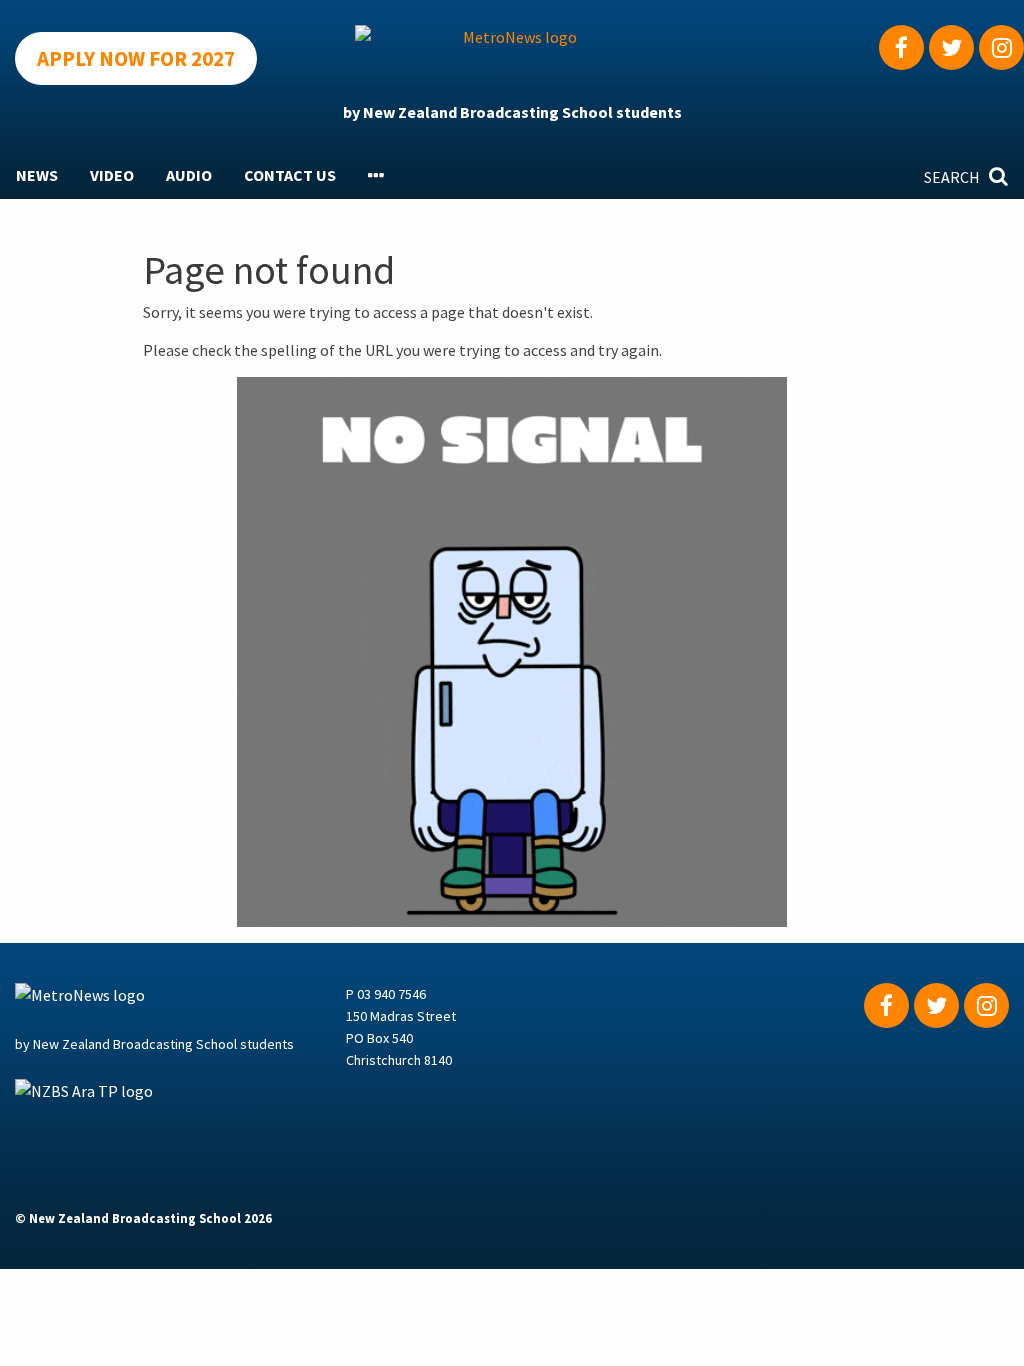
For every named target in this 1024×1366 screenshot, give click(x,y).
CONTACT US (290, 175)
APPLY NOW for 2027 (136, 58)
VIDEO (112, 175)
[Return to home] (512, 54)
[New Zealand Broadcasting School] (180, 1128)
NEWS (37, 175)
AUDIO (189, 175)
